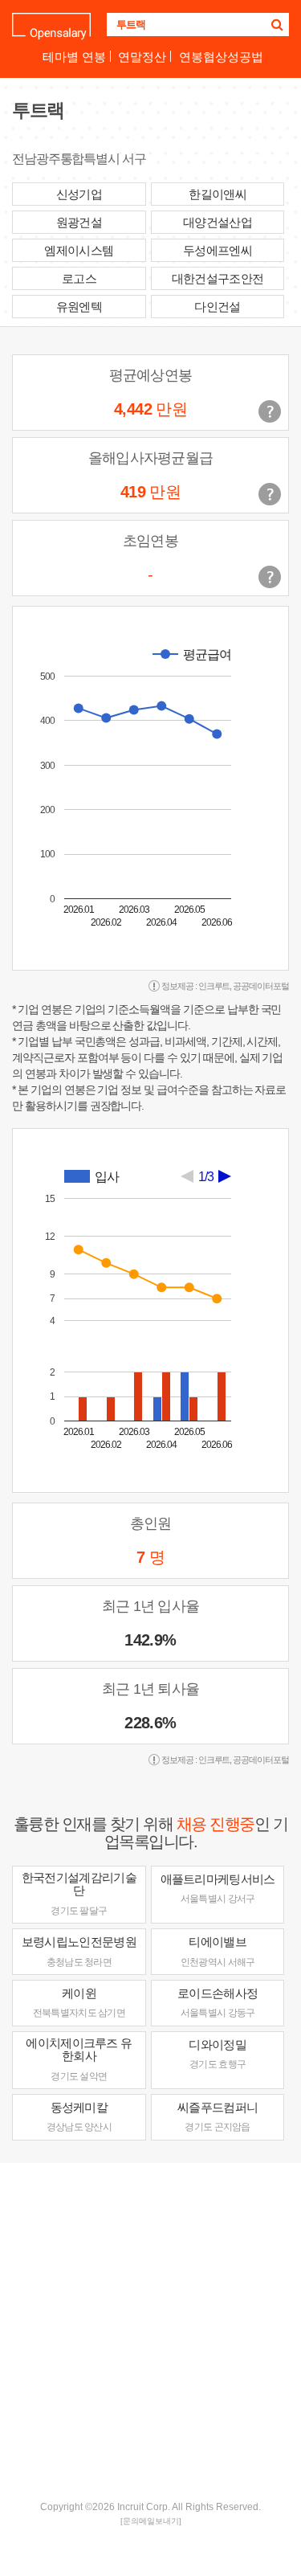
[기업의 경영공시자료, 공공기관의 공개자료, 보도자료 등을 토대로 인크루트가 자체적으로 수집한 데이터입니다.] (270, 577)
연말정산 (142, 57)
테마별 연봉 (74, 57)
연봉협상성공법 (221, 57)
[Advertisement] (150, 2330)
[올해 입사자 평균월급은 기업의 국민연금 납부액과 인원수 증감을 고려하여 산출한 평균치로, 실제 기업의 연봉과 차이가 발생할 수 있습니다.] (270, 494)
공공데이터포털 (261, 986)
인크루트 (214, 986)
